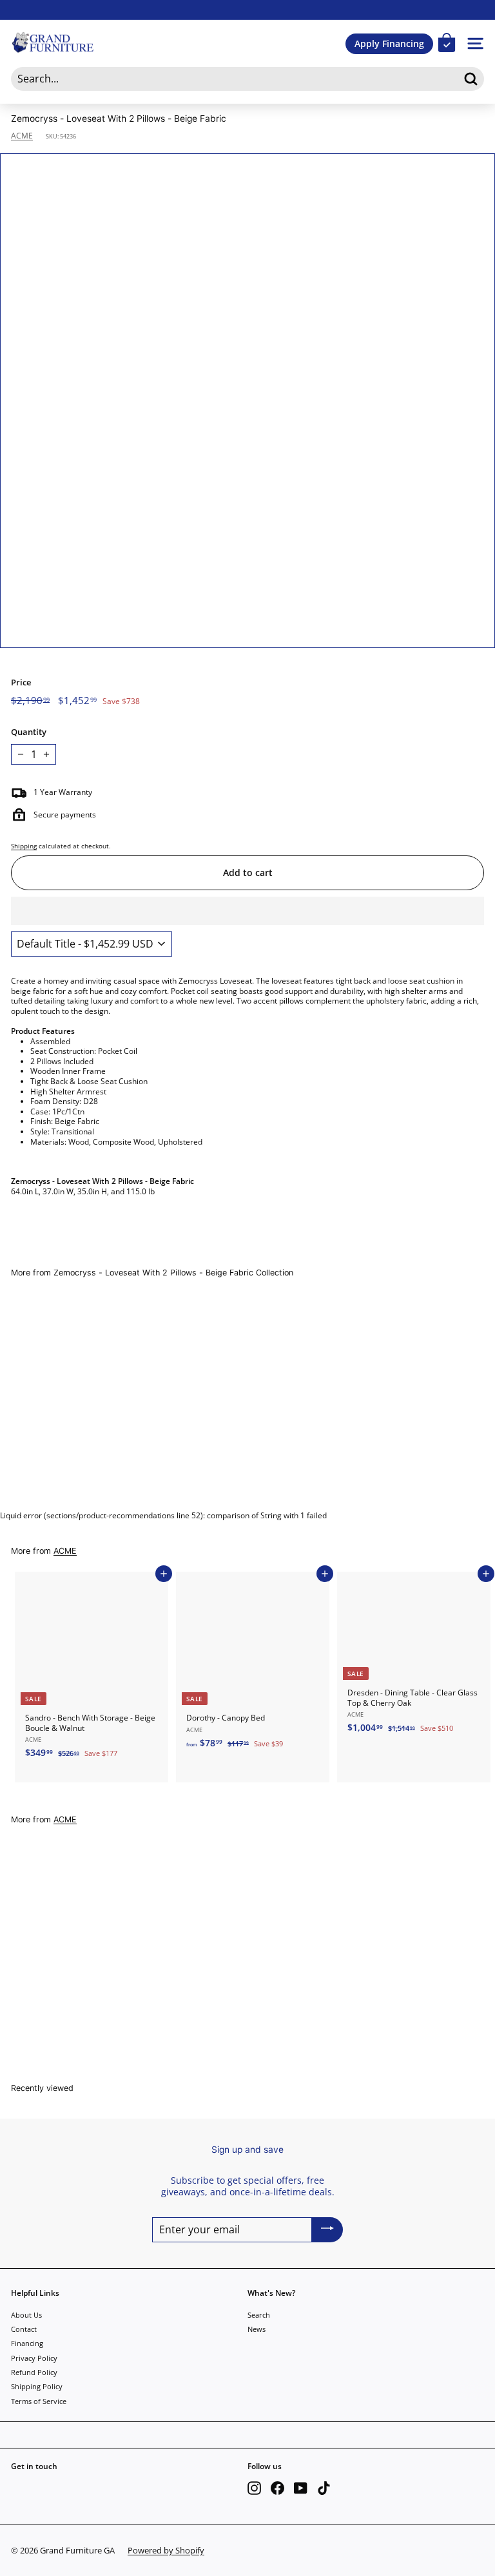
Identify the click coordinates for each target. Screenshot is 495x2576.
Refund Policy (34, 2372)
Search (259, 2315)
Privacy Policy (34, 2358)
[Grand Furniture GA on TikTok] (324, 2488)
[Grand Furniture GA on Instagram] (254, 2488)
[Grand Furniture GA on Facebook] (277, 2488)
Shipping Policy (37, 2386)
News (257, 2329)
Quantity (29, 732)
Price (21, 682)
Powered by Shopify (166, 2550)
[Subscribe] (327, 2230)
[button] (247, 911)
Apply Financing (389, 43)
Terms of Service (39, 2401)
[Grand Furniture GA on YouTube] (301, 2488)
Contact (24, 2329)
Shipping (24, 846)
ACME (22, 136)
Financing (27, 2343)
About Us (26, 2315)
